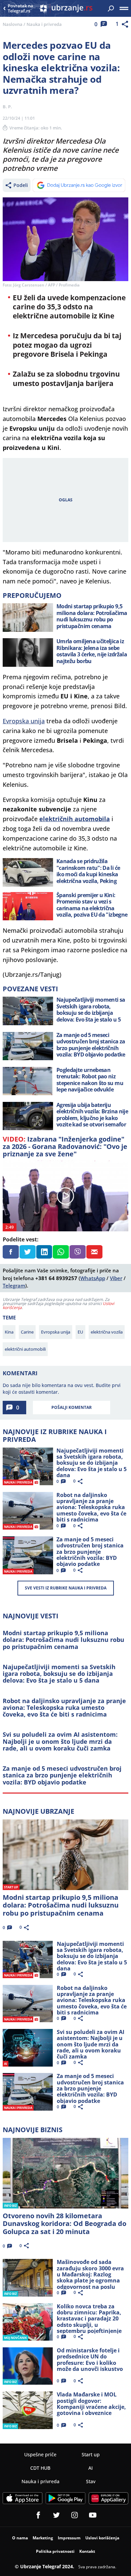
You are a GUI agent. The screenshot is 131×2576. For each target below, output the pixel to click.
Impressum (69, 2538)
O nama (20, 2538)
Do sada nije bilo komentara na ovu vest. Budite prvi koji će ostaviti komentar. (62, 1389)
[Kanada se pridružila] (28, 872)
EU (80, 1332)
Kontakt (87, 2551)
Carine (27, 1332)
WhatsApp (93, 1278)
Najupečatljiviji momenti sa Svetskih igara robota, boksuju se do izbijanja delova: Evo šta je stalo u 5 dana (59, 1674)
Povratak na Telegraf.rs (20, 9)
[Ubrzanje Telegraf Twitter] (56, 2515)
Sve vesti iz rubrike (66, 1588)
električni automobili (25, 1349)
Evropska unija (24, 721)
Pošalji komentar (72, 1407)
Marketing (43, 2538)
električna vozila (107, 1332)
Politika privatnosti (55, 2551)
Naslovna (13, 24)
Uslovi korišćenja (102, 2538)
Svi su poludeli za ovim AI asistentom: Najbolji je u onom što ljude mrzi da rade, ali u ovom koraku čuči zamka (60, 1741)
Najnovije (38, 1811)
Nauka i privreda (44, 24)
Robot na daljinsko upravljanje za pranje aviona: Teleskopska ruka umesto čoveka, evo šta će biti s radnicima (64, 1708)
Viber (116, 1278)
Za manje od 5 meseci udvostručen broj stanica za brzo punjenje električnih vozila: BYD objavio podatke (62, 1775)
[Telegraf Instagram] (75, 2515)
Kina (9, 1332)
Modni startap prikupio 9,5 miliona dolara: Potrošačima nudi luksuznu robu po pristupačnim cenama (63, 1640)
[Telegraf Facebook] (38, 2515)
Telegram (14, 1285)
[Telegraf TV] (93, 2515)
